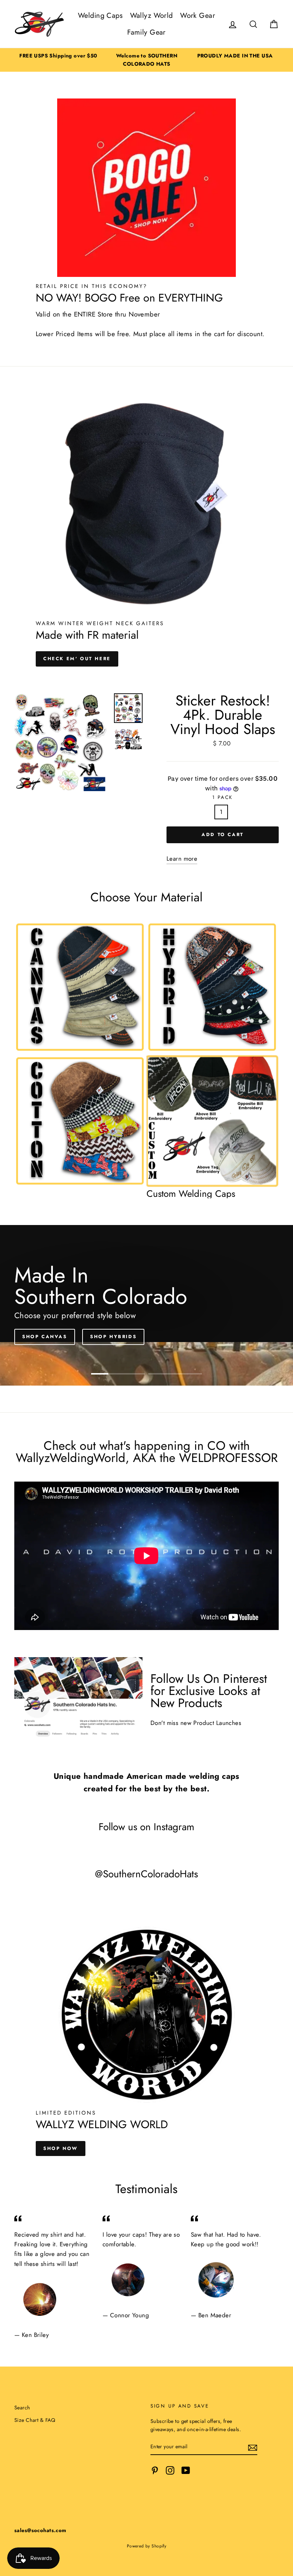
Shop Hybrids (113, 1337)
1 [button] (118, 1374)
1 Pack (223, 797)
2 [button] (175, 1374)
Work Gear (198, 16)
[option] (58, 56)
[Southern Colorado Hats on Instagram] (170, 2470)
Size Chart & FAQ (35, 2420)
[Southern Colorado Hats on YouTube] (186, 2470)
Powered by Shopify (147, 2546)
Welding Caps (100, 16)
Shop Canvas (45, 1337)
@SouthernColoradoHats (146, 1874)
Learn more (182, 859)
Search (22, 2408)
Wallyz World (152, 16)
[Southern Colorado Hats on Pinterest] (155, 2470)
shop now (61, 2148)
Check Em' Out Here (77, 659)
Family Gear (146, 32)
